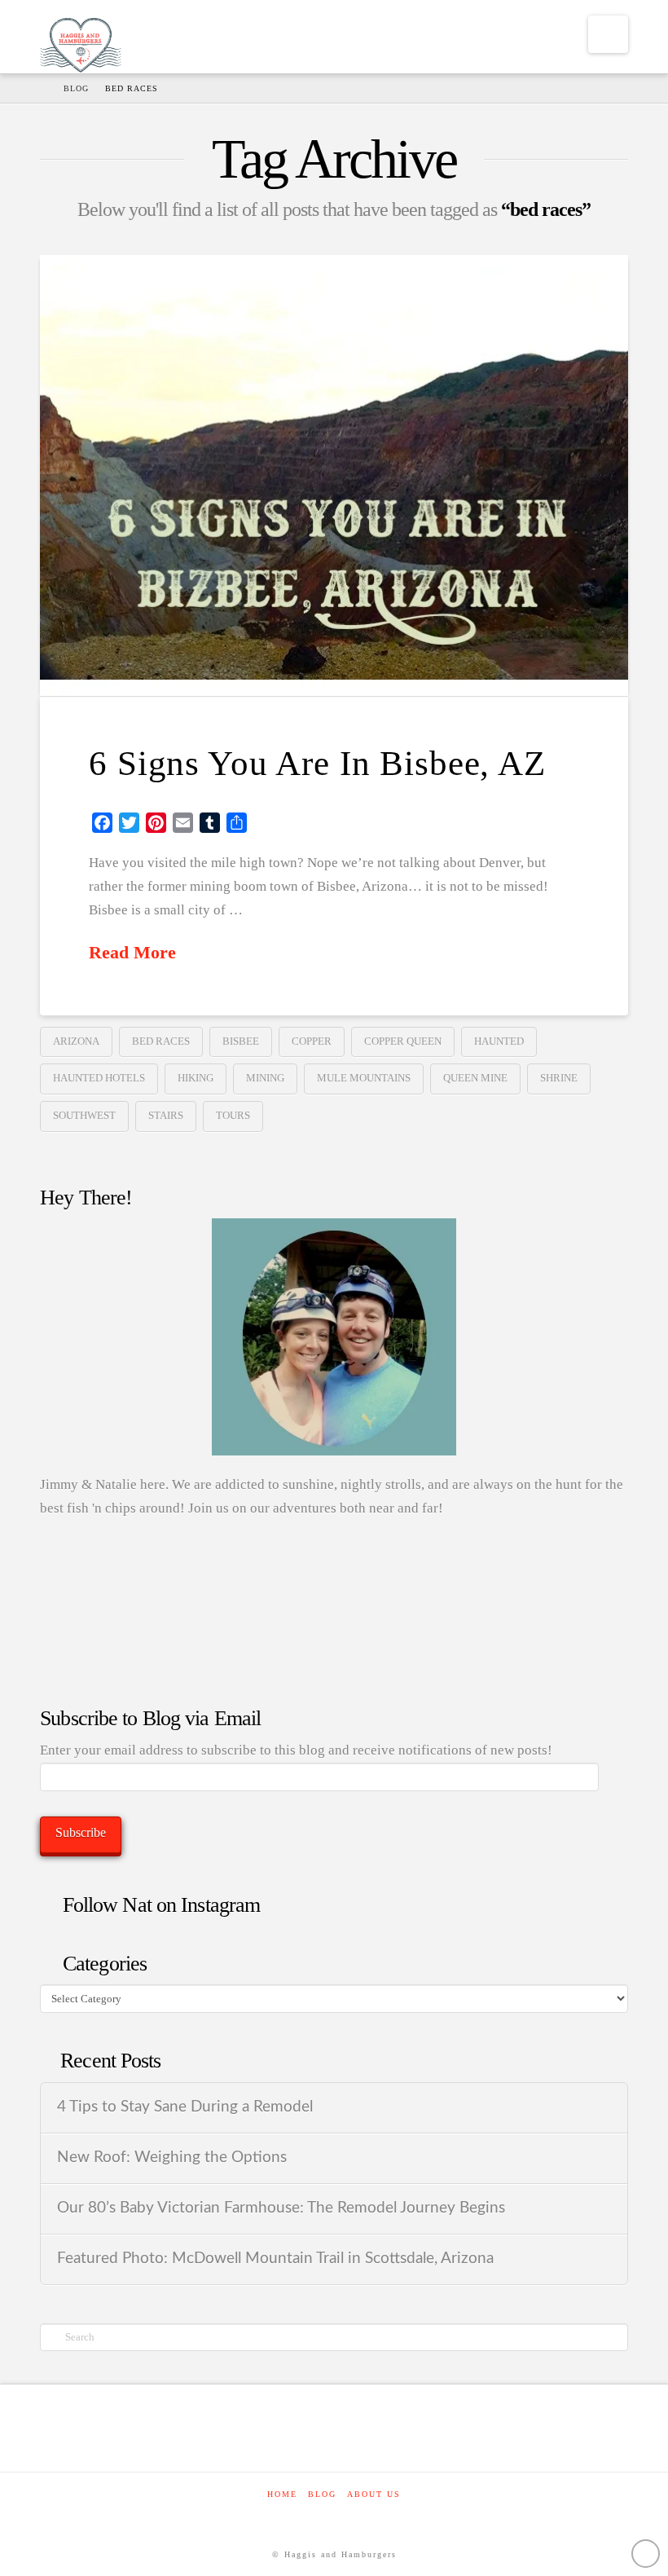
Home (282, 2494)
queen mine (475, 1078)
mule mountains (364, 1078)
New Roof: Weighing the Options (172, 2158)
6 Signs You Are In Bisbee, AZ (317, 763)
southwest (84, 1115)
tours (233, 1115)
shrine (559, 1078)
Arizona (76, 1041)
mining (265, 1078)
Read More (132, 953)
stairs (166, 1115)
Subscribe (81, 1832)
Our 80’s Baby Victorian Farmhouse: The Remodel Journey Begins (281, 2208)
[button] (608, 34)
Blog (322, 2494)
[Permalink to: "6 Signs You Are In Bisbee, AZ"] (334, 476)
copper (312, 1041)
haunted (499, 1041)
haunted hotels (99, 1078)
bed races (161, 1041)
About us (374, 2494)
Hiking (196, 1078)
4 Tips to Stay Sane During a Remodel (185, 2107)
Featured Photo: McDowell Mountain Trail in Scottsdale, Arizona (275, 2259)
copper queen (403, 1041)
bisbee (241, 1041)
